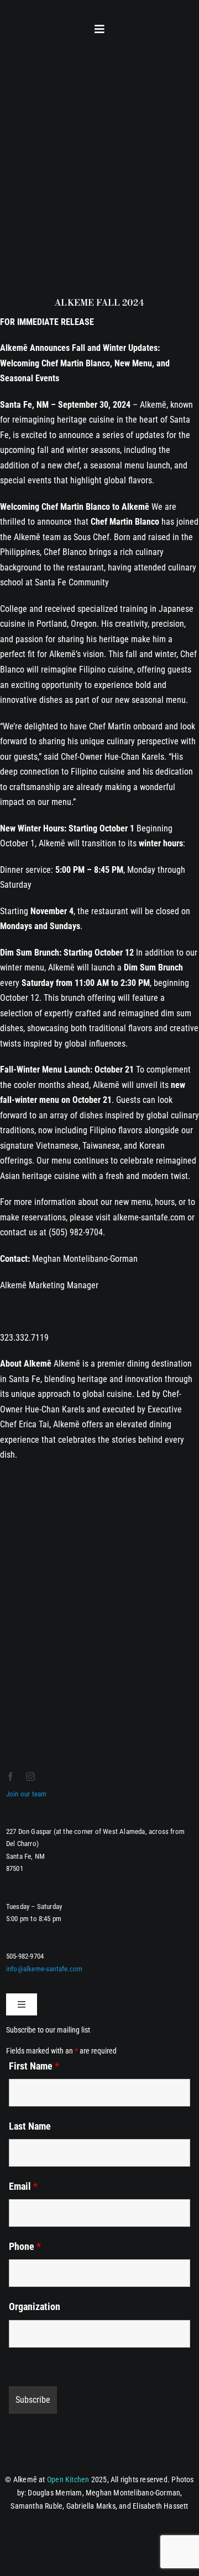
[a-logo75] (34, 21)
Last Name (30, 2126)
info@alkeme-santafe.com (44, 1969)
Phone (25, 2246)
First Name (34, 2066)
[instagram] (30, 1777)
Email (23, 2186)
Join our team (27, 1794)
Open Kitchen (68, 2479)
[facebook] (11, 1777)
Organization (35, 2306)
